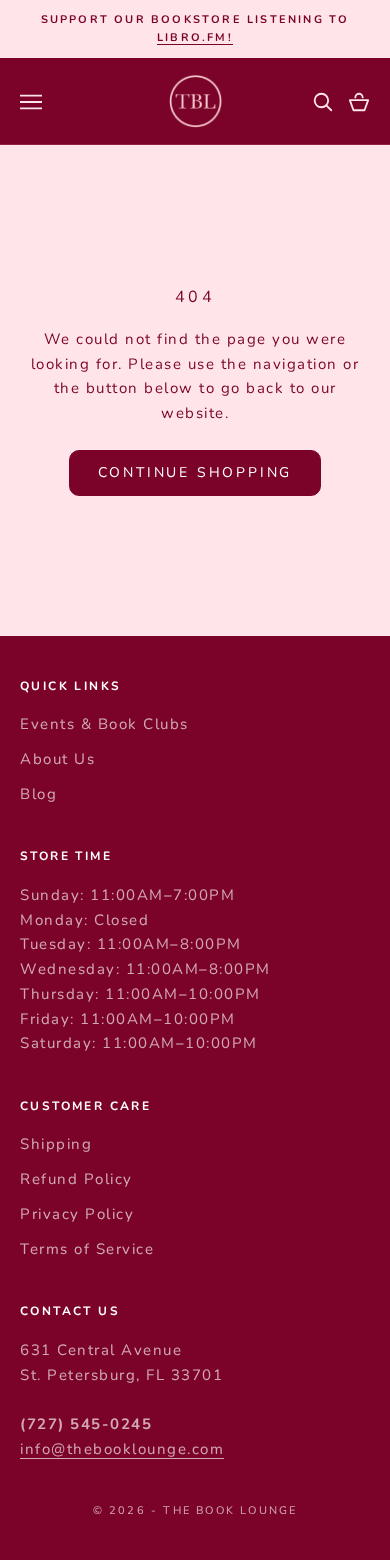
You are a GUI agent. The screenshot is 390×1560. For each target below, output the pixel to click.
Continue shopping (195, 472)
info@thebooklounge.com (122, 1449)
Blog (38, 794)
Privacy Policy (77, 1214)
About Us (57, 759)
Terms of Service (87, 1249)
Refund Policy (76, 1179)
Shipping (56, 1144)
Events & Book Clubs (104, 724)
